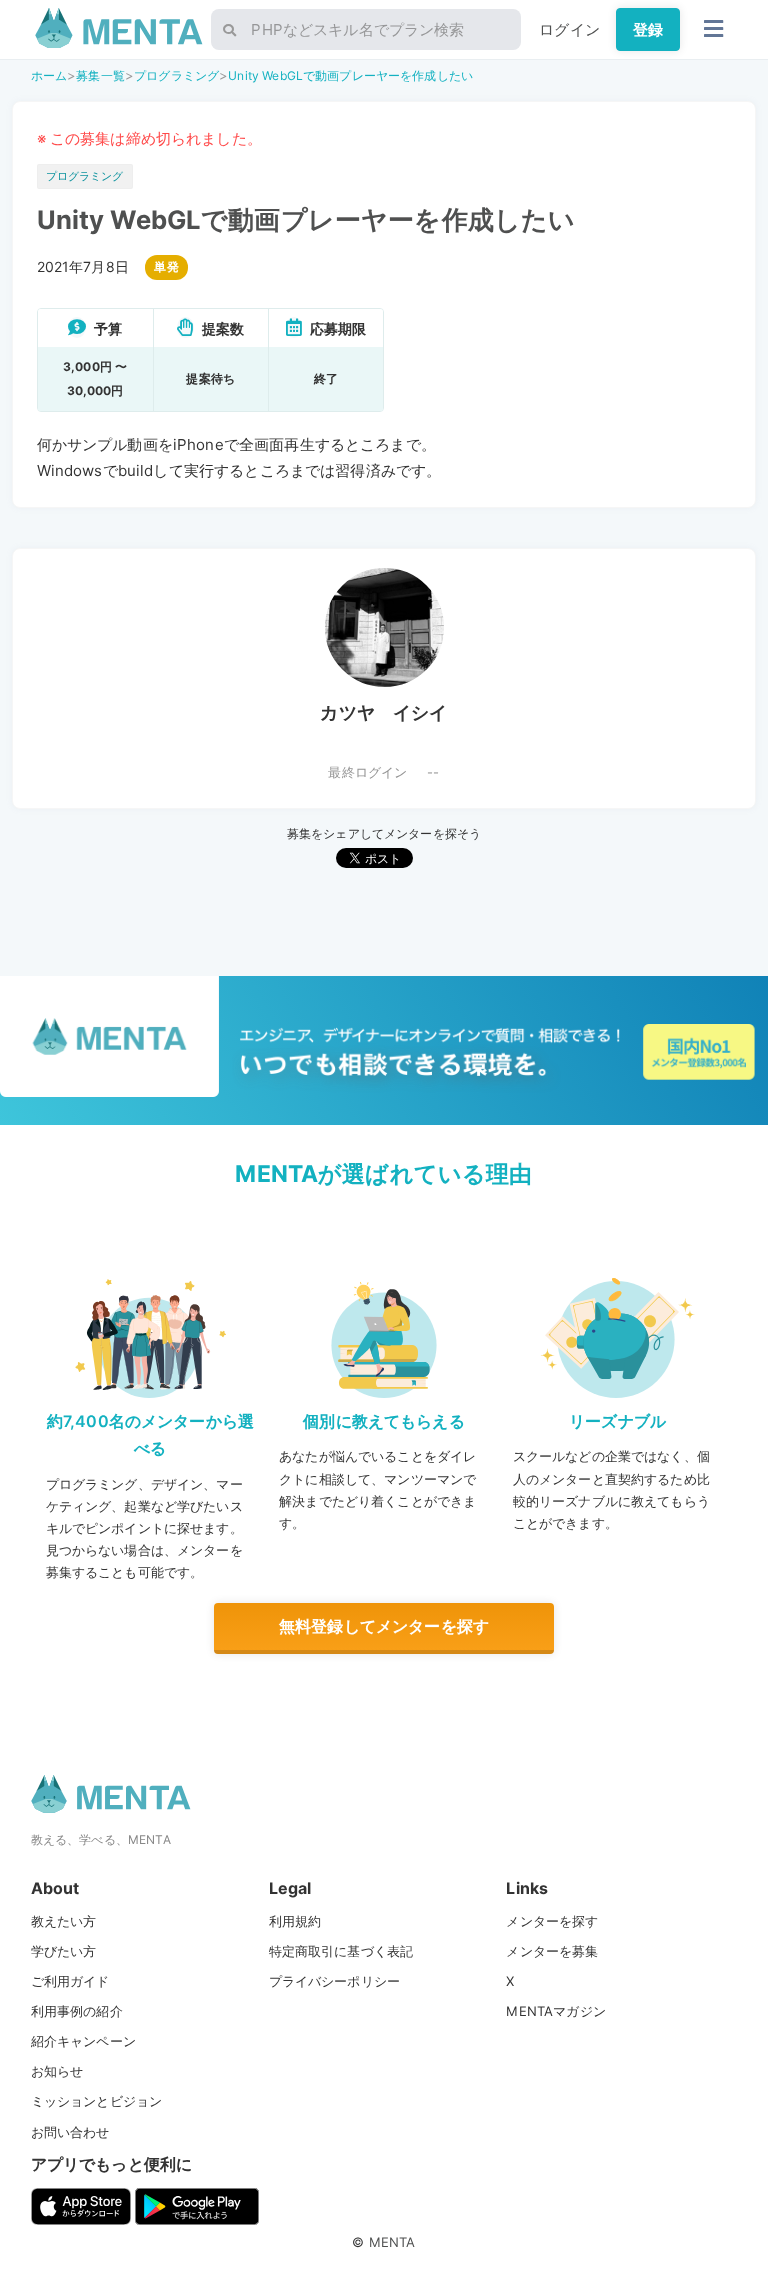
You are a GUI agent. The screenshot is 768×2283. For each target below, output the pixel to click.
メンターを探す (552, 1921)
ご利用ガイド (70, 1981)
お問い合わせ (70, 2132)
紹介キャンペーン (83, 2041)
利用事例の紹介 (77, 2011)
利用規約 (295, 1921)
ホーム (49, 75)
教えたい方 (64, 1921)
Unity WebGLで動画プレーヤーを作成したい (350, 75)
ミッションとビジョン (97, 2101)
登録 (648, 29)
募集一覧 (100, 75)
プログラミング (176, 75)
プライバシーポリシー (335, 1981)
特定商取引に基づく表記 (341, 1951)
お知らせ (57, 2071)
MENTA (392, 2242)
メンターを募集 (552, 1951)
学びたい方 (64, 1951)
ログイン (569, 29)
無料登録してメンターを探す (384, 1626)
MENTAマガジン (555, 2011)
